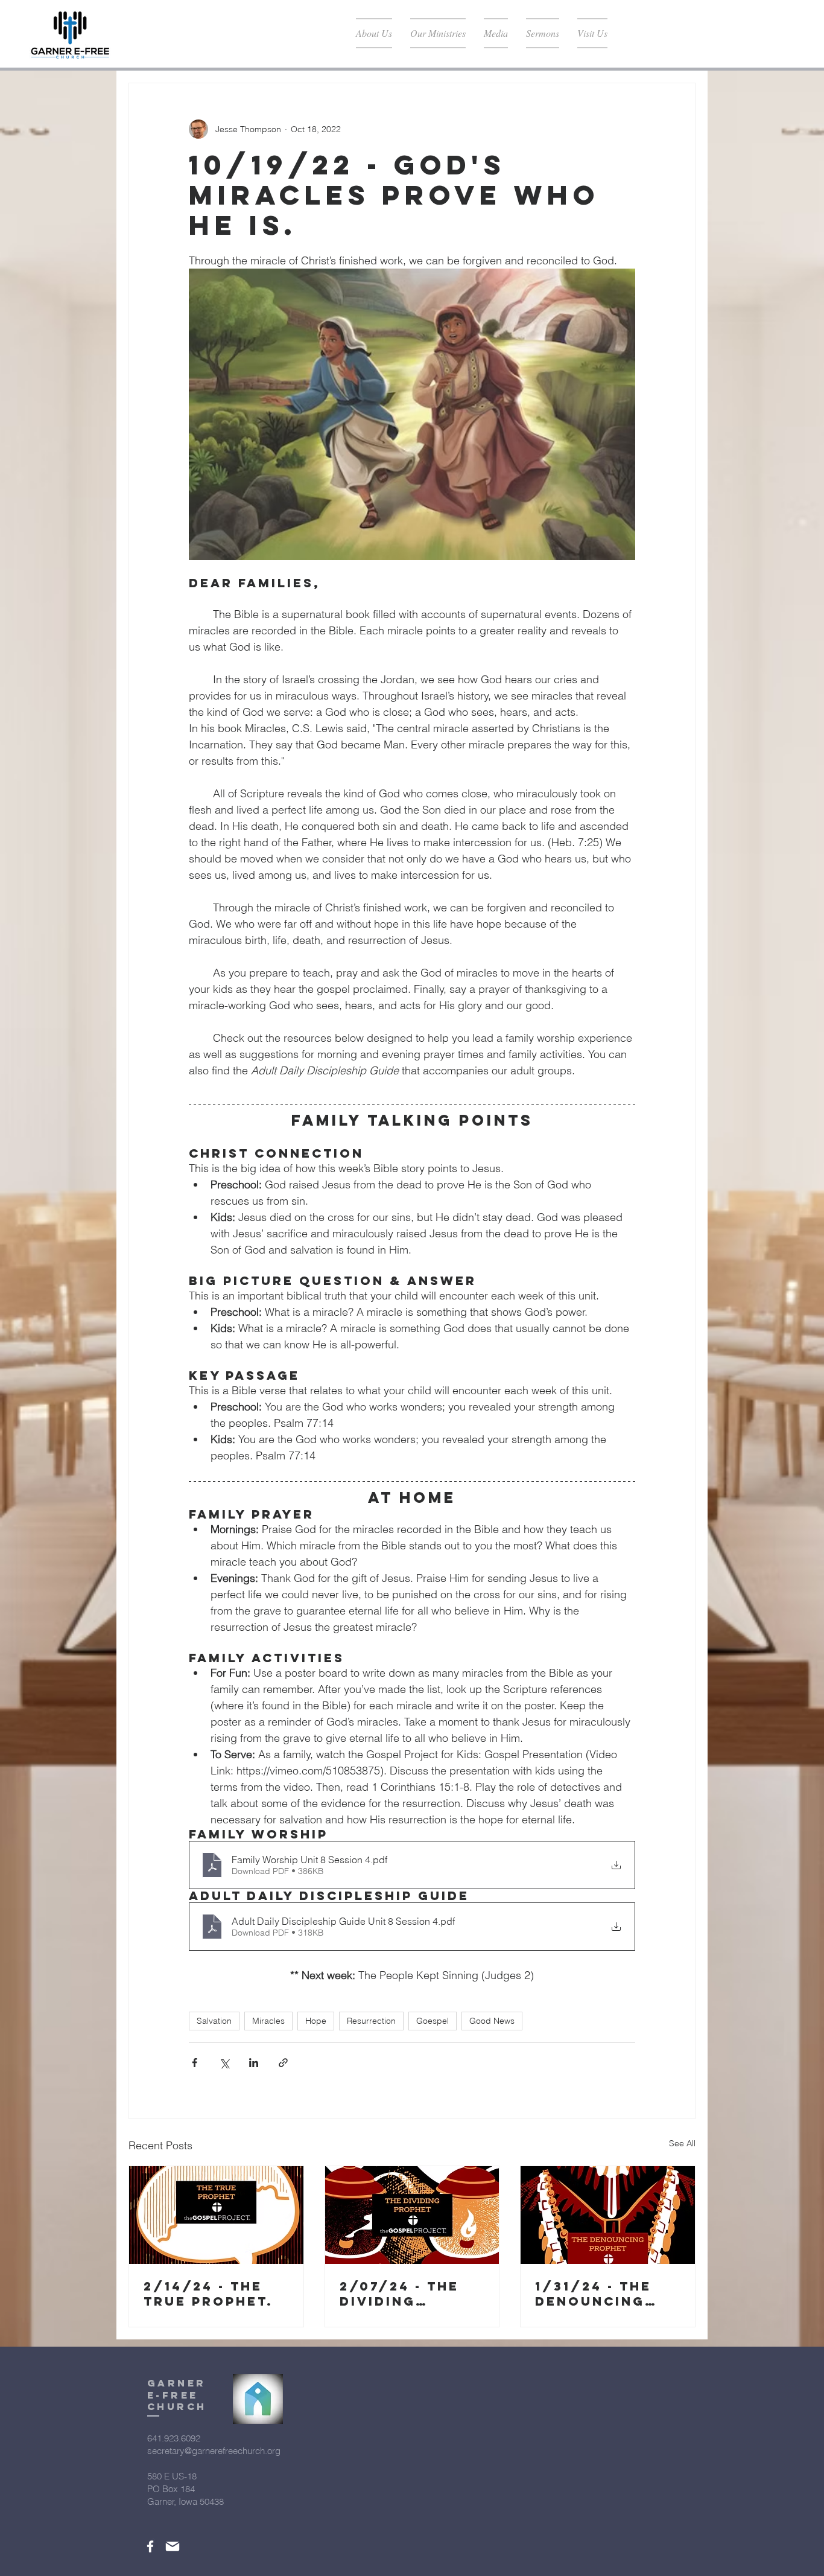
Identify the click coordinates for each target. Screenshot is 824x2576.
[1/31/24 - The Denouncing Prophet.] (608, 2215)
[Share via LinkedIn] (254, 2063)
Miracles (268, 2021)
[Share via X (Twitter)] (224, 2063)
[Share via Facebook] (195, 2063)
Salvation (214, 2021)
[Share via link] (283, 2063)
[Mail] (173, 2546)
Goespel (433, 2021)
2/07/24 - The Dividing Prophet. (399, 2294)
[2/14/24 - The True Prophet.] (216, 2215)
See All (682, 2143)
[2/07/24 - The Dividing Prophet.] (412, 2215)
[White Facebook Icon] (150, 2546)
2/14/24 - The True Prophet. (208, 2294)
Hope (316, 2021)
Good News (492, 2021)
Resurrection (371, 2021)
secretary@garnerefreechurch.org (214, 2451)
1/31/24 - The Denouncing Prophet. (593, 2294)
